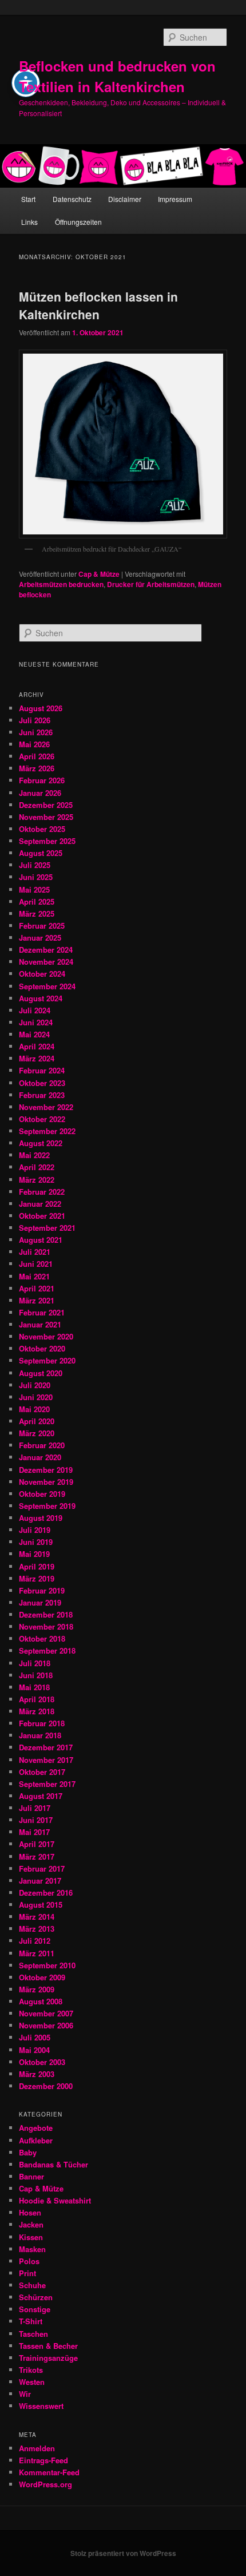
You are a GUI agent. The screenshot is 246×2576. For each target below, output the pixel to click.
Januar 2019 (40, 1602)
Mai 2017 (34, 1832)
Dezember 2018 (46, 1614)
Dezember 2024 (46, 950)
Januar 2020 (40, 1457)
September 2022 (47, 1131)
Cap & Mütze (99, 574)
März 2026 (37, 768)
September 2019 (47, 1506)
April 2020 (37, 1421)
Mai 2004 (34, 2050)
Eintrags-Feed (43, 2460)
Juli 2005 (35, 2037)
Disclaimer (125, 199)
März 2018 (37, 1711)
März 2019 (37, 1578)
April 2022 (37, 1167)
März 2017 (37, 1856)
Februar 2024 (42, 1070)
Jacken (31, 2224)
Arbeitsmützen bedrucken (61, 584)
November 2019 (46, 1482)
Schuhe (32, 2285)
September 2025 (47, 841)
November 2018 (46, 1626)
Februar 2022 (42, 1192)
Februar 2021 (42, 1312)
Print (27, 2273)
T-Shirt (31, 2321)
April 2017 (37, 1844)
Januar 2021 (40, 1324)
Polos (29, 2261)
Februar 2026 (42, 780)
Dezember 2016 (46, 1893)
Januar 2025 (40, 938)
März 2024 (37, 1058)
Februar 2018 (42, 1723)
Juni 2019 (36, 1542)
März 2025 (37, 914)
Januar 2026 (40, 793)
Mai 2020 (34, 1409)
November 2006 (46, 2025)
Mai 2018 (34, 1687)
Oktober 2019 (42, 1494)
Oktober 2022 (42, 1119)
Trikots (31, 2370)
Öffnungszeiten (78, 222)
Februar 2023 (42, 1095)
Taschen (33, 2334)
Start (28, 199)
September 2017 (47, 1784)
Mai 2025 (34, 889)
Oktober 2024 (42, 974)
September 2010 (47, 1965)
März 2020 (37, 1433)
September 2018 (47, 1650)
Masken (32, 2249)
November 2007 (46, 2013)
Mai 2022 (34, 1155)
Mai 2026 (34, 744)
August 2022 (41, 1143)
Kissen (31, 2237)
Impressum (175, 199)
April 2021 (37, 1288)
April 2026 (37, 756)
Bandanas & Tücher (53, 2164)
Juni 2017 (36, 1820)
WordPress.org (45, 2484)
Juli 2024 (35, 1010)
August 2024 (41, 998)
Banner (31, 2176)
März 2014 (37, 1917)
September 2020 (47, 1360)
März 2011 (37, 1953)
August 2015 (41, 1905)
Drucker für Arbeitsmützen (151, 584)
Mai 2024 (34, 1034)
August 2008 (41, 2001)
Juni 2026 (36, 732)
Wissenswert (41, 2406)
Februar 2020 (42, 1445)
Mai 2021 (34, 1276)
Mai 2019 (34, 1554)
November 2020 (46, 1336)
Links (29, 222)
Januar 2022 (40, 1204)
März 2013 (37, 1929)
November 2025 (46, 817)
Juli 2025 (35, 865)
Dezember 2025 (46, 805)
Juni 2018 (36, 1675)
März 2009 (37, 1989)
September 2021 (47, 1228)
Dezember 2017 (46, 1747)
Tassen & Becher (48, 2346)
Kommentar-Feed (49, 2472)
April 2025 (37, 901)
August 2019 (41, 1518)
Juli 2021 (35, 1252)
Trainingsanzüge (48, 2358)
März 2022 (37, 1180)
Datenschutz (72, 199)
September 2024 (47, 986)
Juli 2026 (35, 720)
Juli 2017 (35, 1808)
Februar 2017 (42, 1868)
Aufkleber (36, 2140)
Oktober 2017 (42, 1772)
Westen (32, 2382)
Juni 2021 (36, 1264)
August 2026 (41, 708)
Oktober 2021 (42, 1216)
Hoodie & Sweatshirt (55, 2200)
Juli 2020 (35, 1385)
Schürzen (36, 2297)
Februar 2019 (42, 1590)
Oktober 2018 (42, 1638)
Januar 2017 (40, 1881)
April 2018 (37, 1699)
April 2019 (37, 1566)
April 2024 (37, 1046)
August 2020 (41, 1373)
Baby (28, 2152)
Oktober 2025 (42, 829)
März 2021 (37, 1300)
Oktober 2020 (42, 1348)
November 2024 (46, 962)
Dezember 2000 (46, 2086)
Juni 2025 (36, 877)
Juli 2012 (35, 1941)
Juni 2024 (36, 1022)
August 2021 (41, 1240)
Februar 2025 (42, 926)
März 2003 (37, 2074)
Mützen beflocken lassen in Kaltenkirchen (98, 306)
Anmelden (37, 2448)
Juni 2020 (36, 1397)
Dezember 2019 (46, 1470)
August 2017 (41, 1796)
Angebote (36, 2128)
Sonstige (35, 2309)
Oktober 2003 (42, 2062)
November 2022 (46, 1107)
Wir (25, 2394)
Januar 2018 (40, 1735)
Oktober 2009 (42, 1977)
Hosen (30, 2212)
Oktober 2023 (42, 1083)
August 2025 (41, 853)
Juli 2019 (35, 1530)
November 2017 (46, 1760)
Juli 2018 (35, 1663)
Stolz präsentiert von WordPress (123, 2553)
